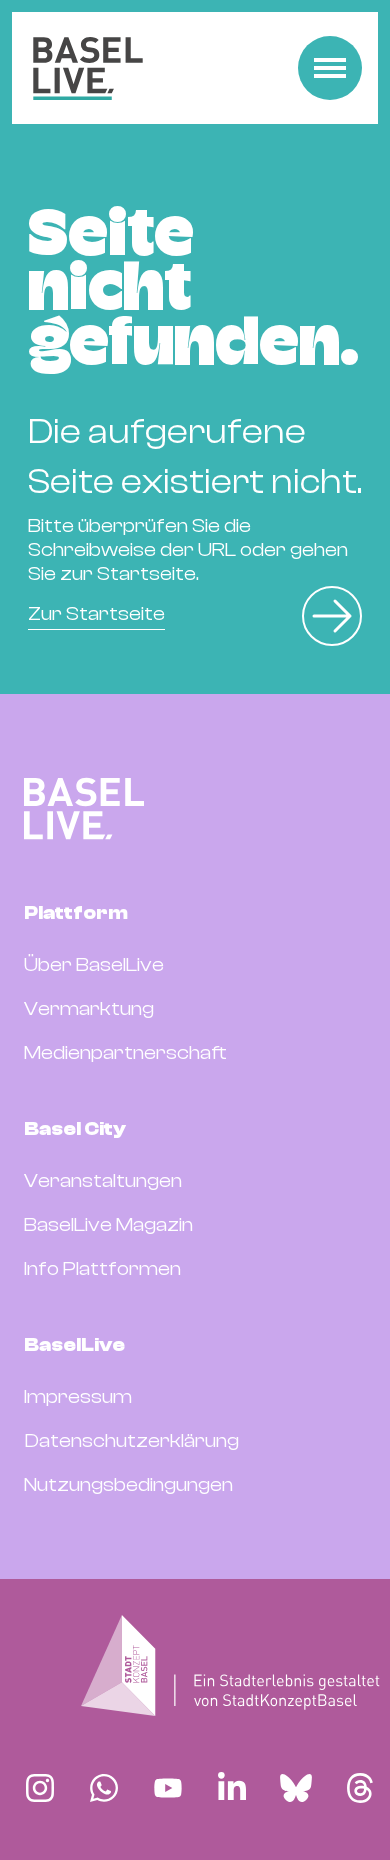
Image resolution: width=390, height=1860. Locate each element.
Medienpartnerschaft (125, 1052)
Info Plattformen (102, 1268)
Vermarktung (89, 1008)
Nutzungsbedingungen (128, 1484)
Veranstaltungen (103, 1180)
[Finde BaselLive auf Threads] (360, 1788)
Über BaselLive (94, 964)
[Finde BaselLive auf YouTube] (168, 1788)
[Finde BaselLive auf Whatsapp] (104, 1788)
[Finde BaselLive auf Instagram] (40, 1788)
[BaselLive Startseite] (88, 68)
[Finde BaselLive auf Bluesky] (296, 1788)
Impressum (78, 1396)
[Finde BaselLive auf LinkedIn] (232, 1788)
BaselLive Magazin (108, 1224)
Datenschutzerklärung (131, 1440)
